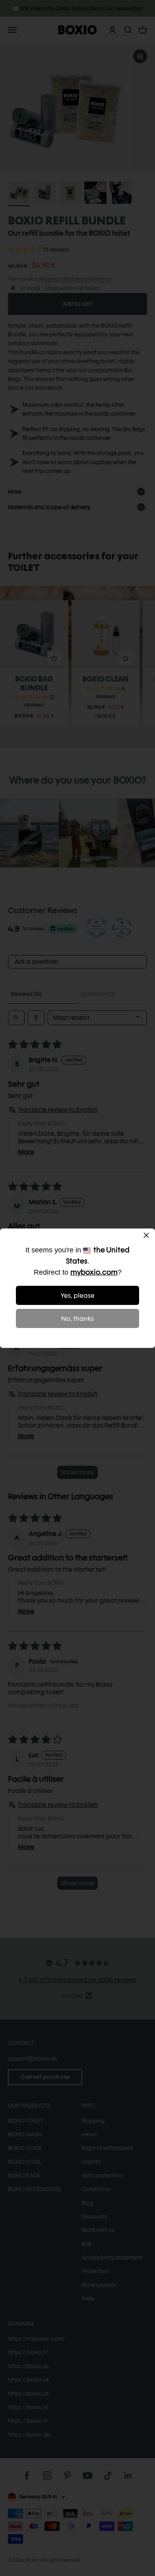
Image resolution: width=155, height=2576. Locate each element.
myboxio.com (94, 1272)
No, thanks (77, 1319)
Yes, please (78, 1296)
